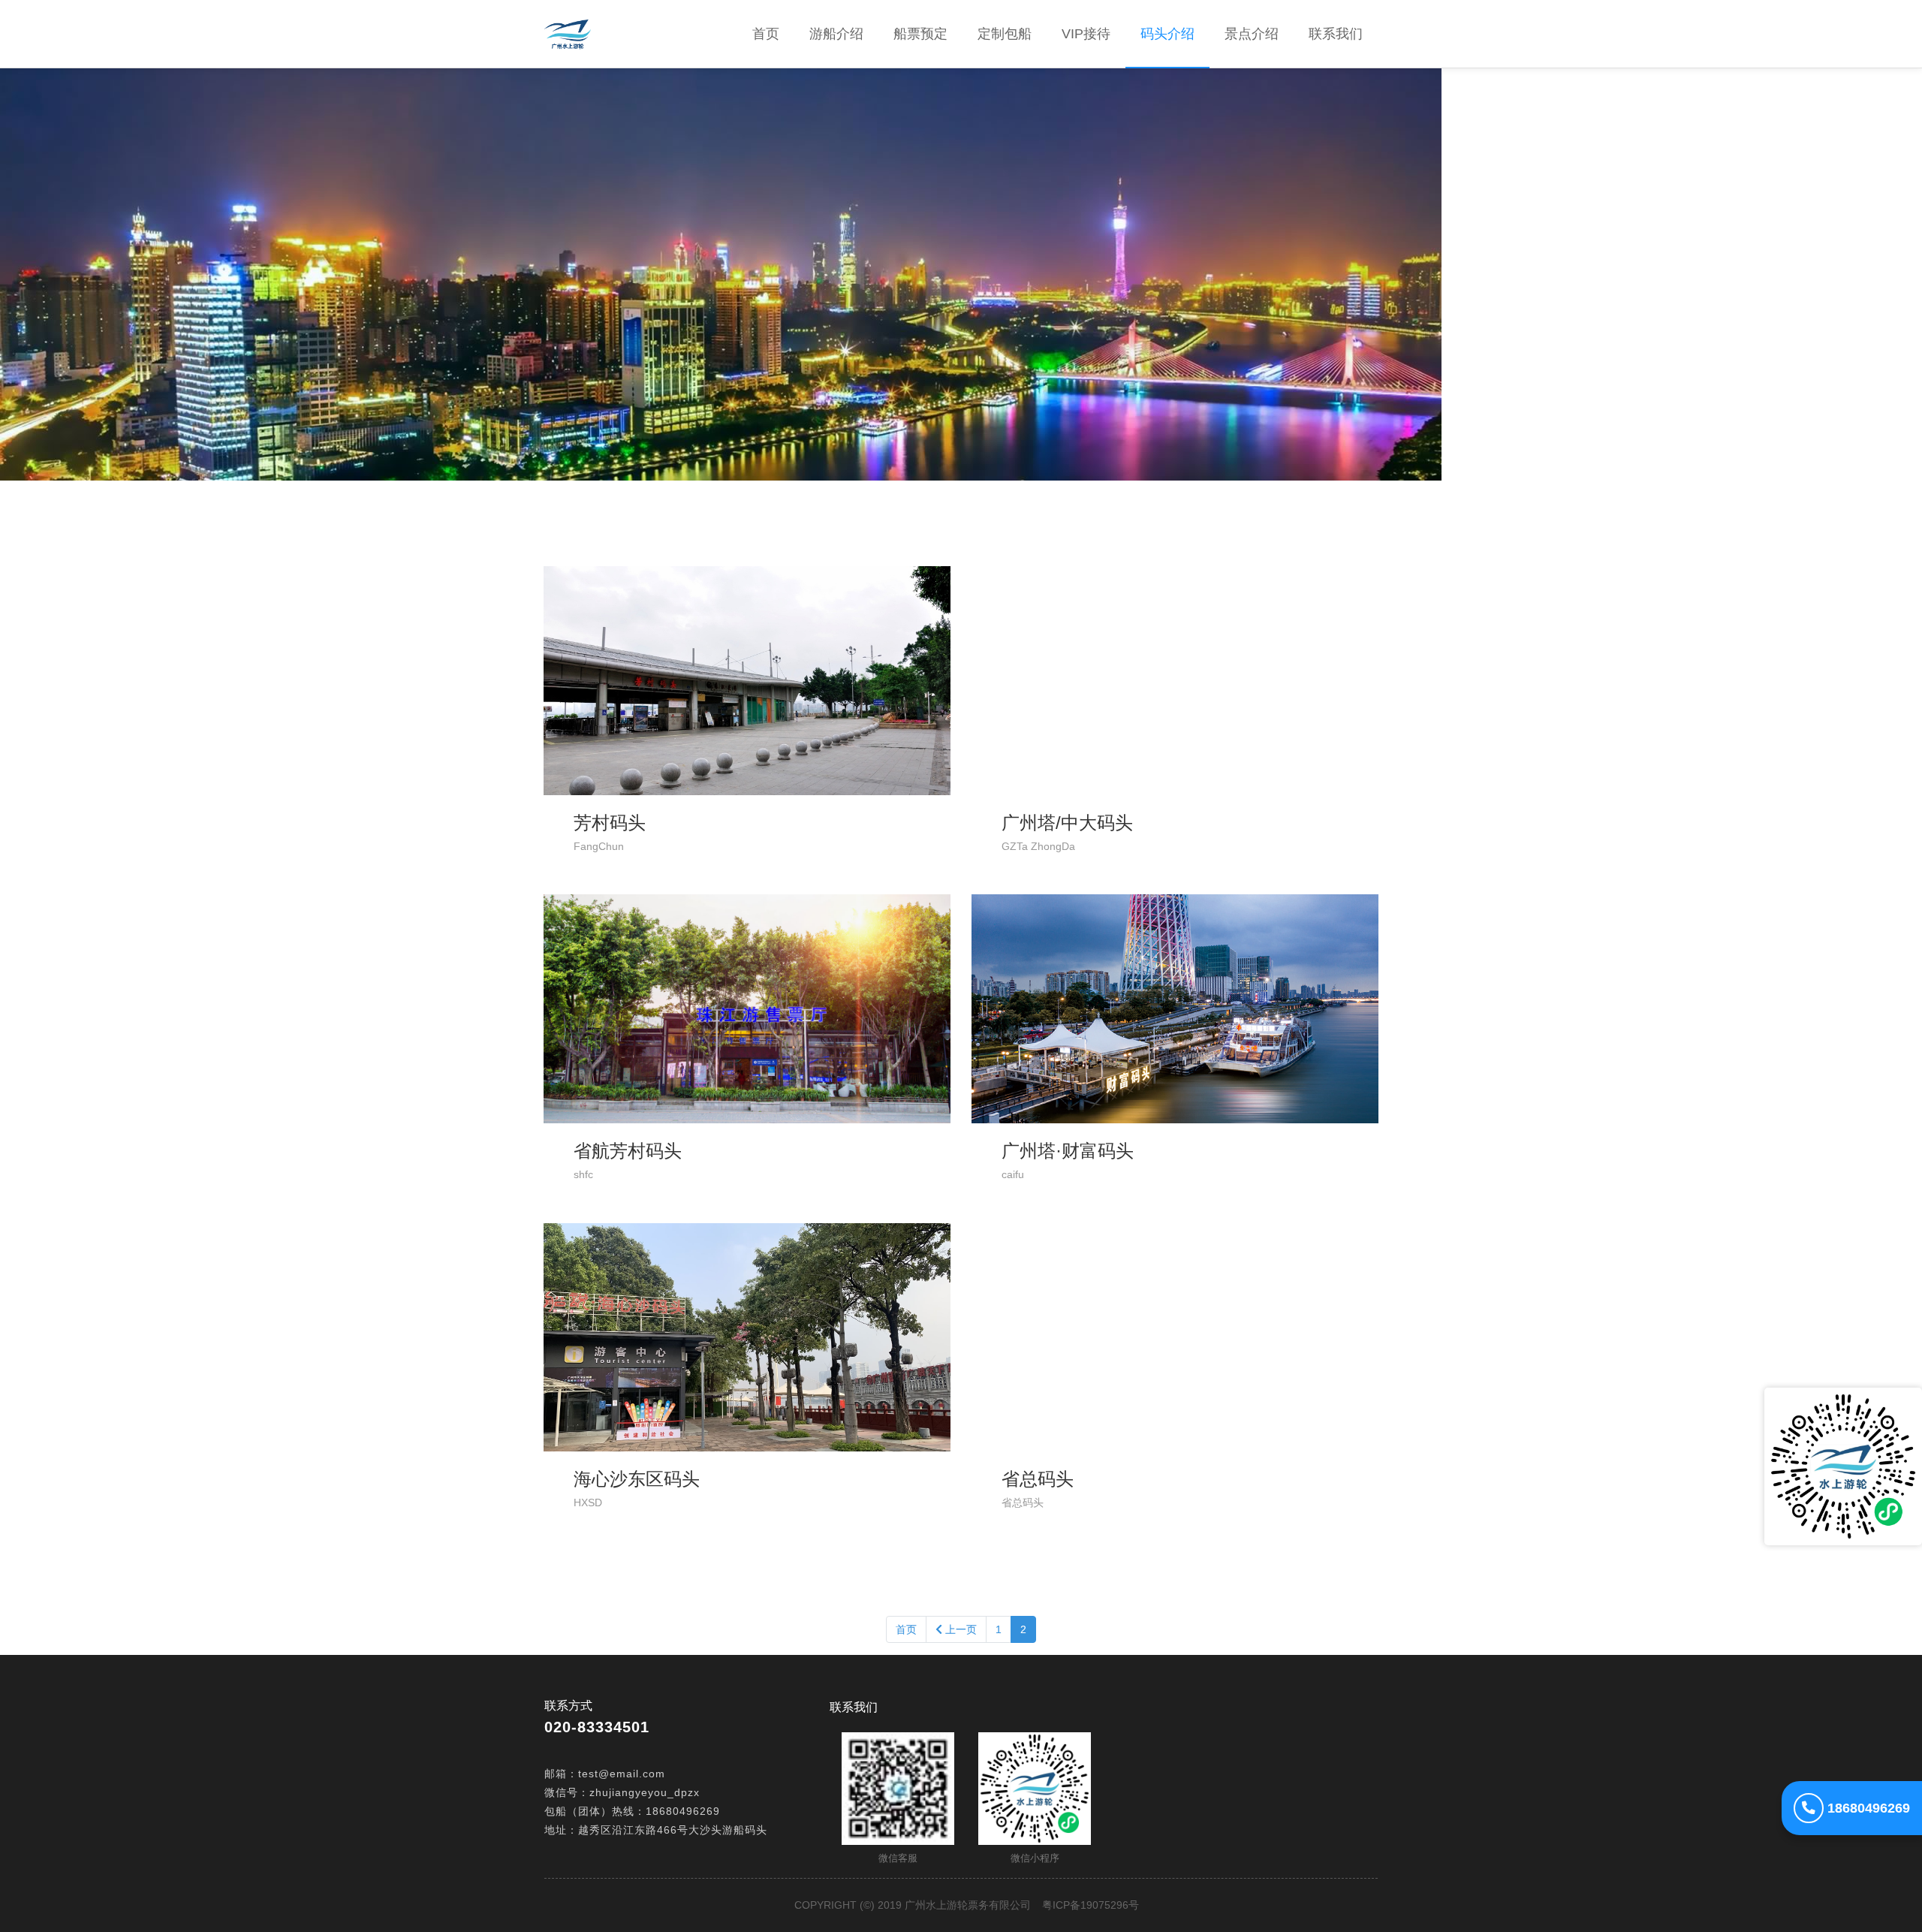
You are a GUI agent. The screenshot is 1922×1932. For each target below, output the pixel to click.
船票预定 (920, 34)
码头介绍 (1167, 34)
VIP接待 (1086, 34)
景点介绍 (1252, 34)
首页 (773, 33)
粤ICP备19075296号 (1091, 1905)
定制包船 (1005, 34)
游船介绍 (836, 34)
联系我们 (1336, 34)
